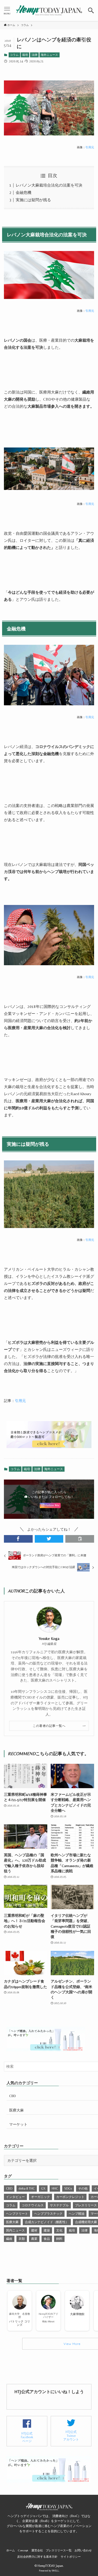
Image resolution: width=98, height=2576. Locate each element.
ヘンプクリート (17, 2214)
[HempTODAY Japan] (49, 10)
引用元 (90, 147)
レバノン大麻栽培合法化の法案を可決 (49, 185)
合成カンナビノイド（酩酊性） (47, 2222)
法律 (34, 55)
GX (43, 2188)
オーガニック (41, 2197)
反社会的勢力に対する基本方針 (37, 2557)
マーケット (18, 2124)
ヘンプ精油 (77, 2214)
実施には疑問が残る (33, 200)
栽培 (25, 55)
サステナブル (59, 2205)
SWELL (55, 2571)
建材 (34, 2230)
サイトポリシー (71, 2557)
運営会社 (37, 2550)
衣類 (22, 2239)
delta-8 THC (27, 2188)
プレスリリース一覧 (59, 2550)
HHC (55, 2188)
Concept (23, 2550)
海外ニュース (49, 55)
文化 (59, 2230)
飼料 (59, 2239)
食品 (47, 2239)
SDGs (68, 2188)
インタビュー (15, 2197)
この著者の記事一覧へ (49, 1726)
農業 (34, 2239)
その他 (83, 2188)
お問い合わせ (83, 2550)
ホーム (11, 2550)
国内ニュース (15, 2230)
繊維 (9, 2239)
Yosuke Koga (49, 1638)
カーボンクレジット (70, 2197)
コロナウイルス (33, 2205)
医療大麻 (16, 2110)
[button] (91, 10)
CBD (13, 2096)
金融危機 (24, 192)
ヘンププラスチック (48, 2214)
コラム (14, 55)
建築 (47, 2230)
